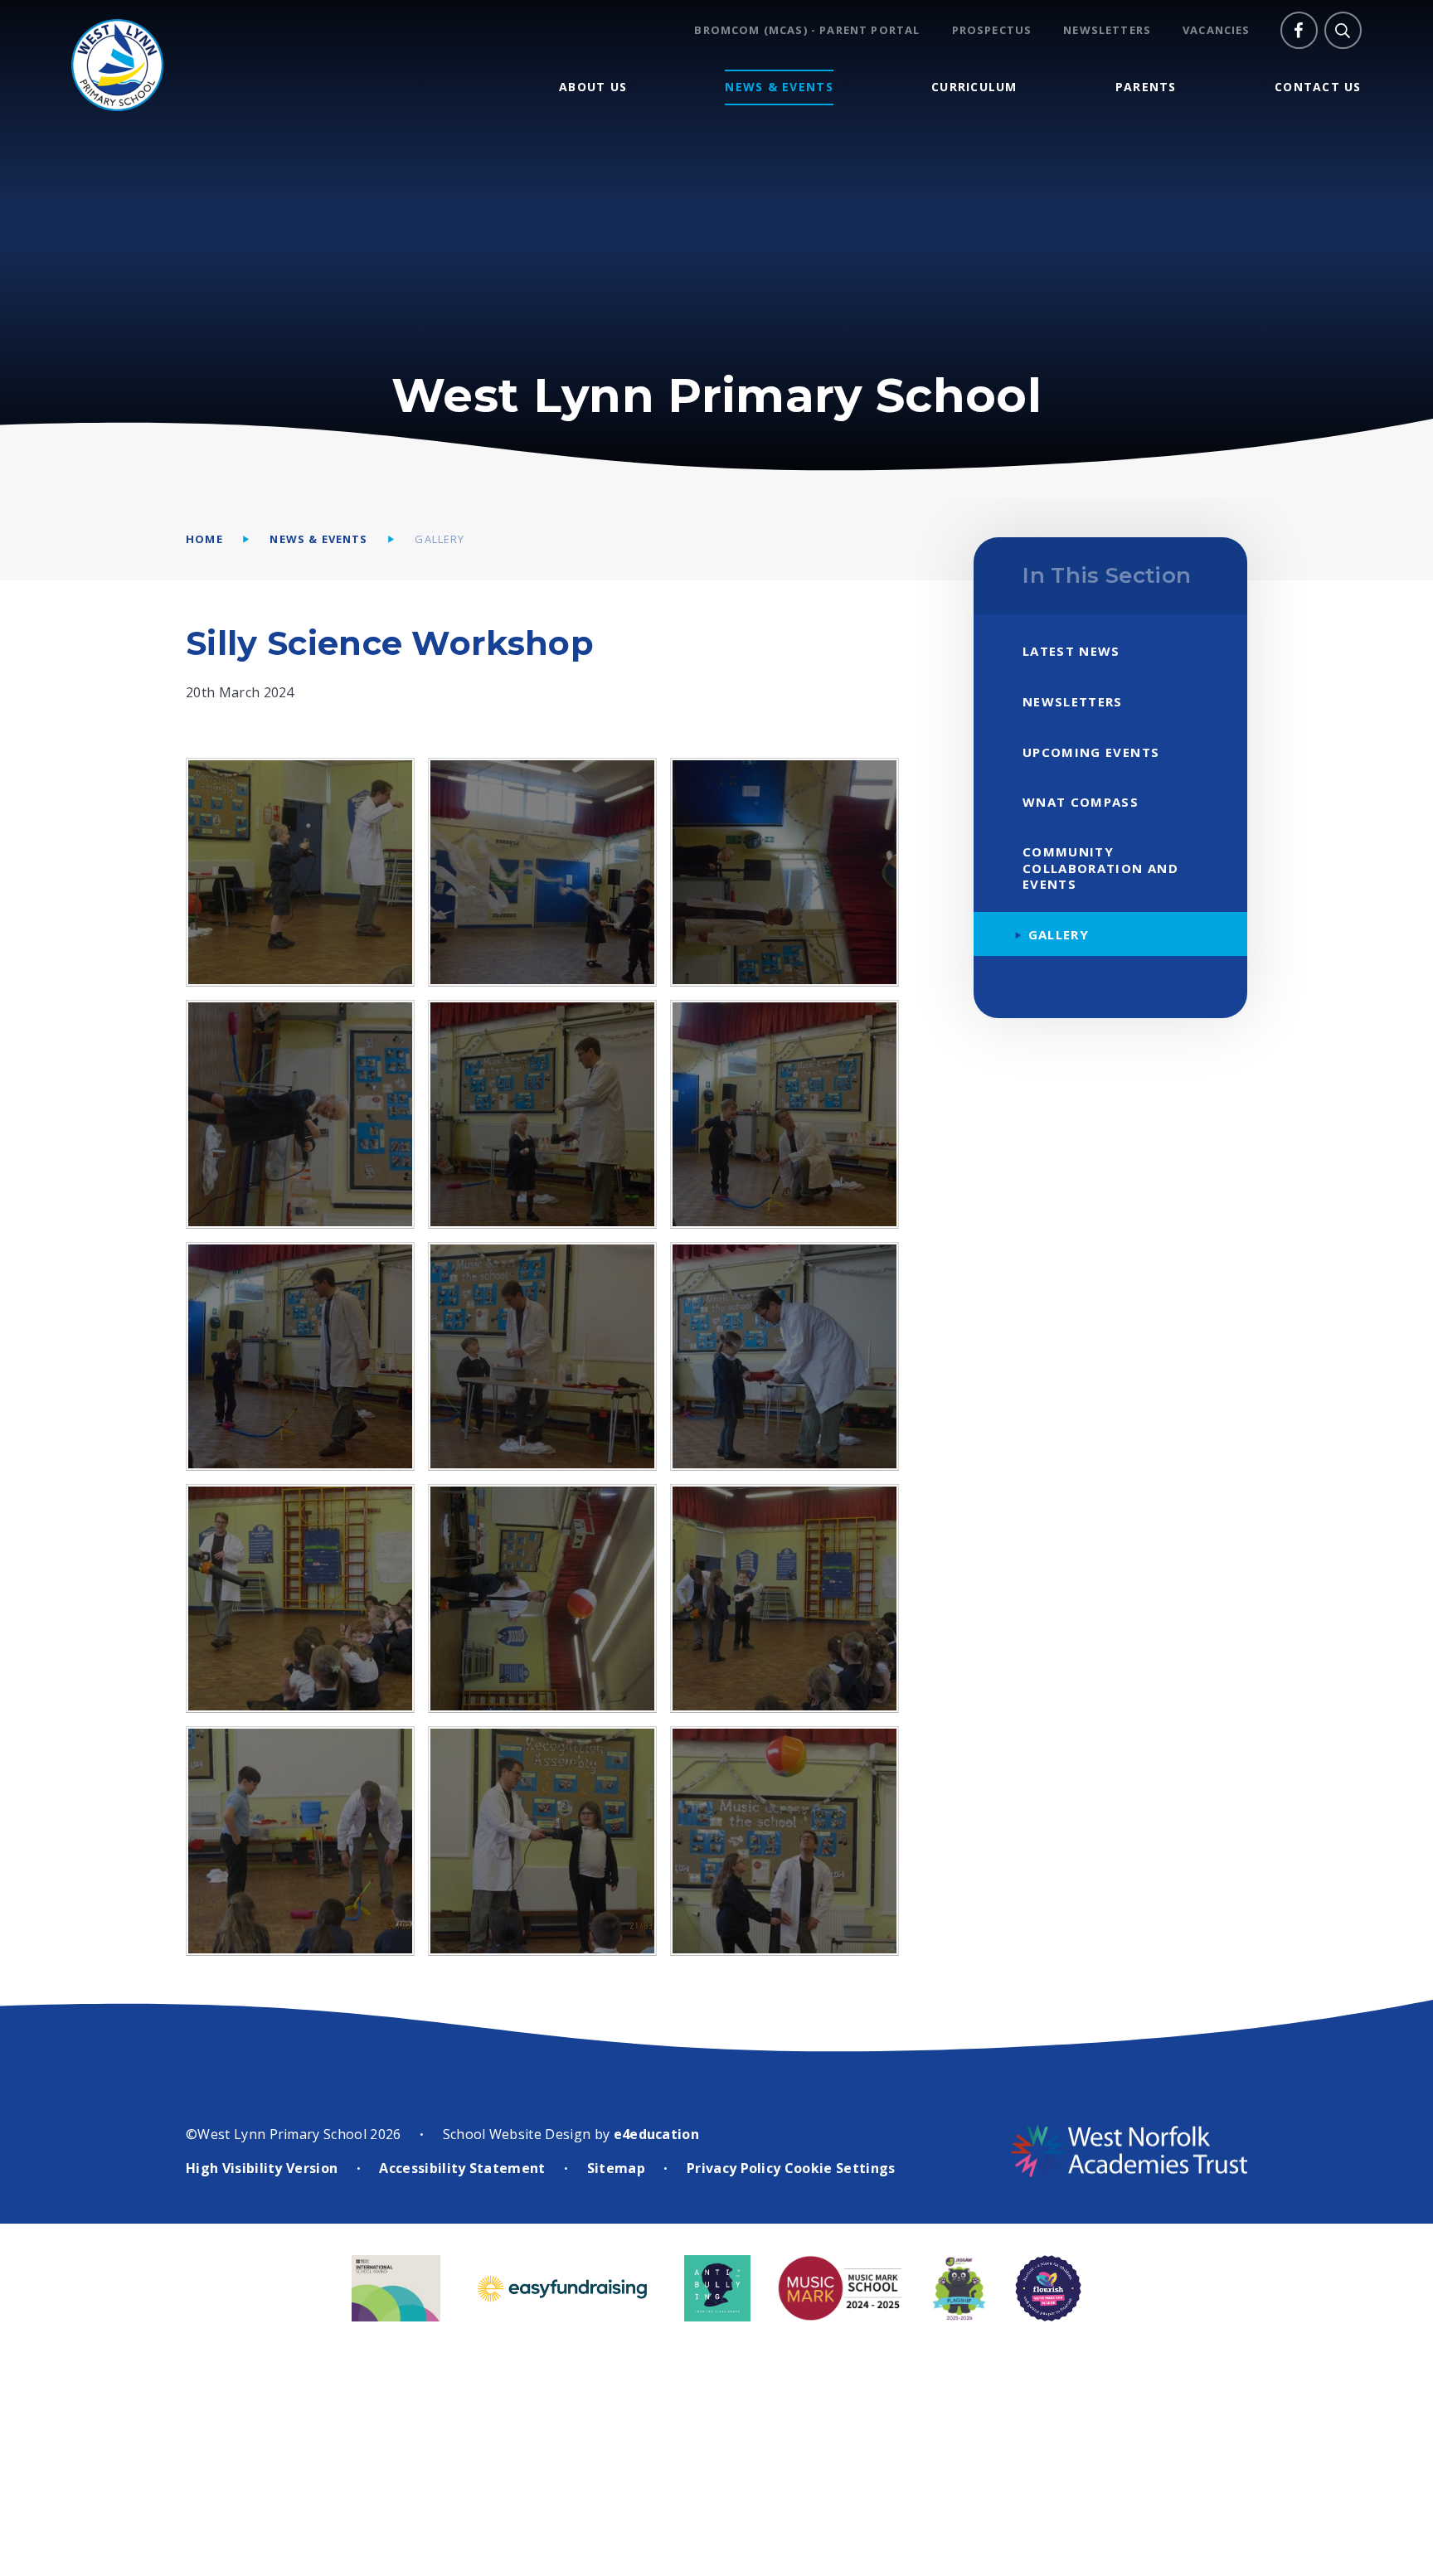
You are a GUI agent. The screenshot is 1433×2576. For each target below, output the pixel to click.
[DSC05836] (785, 1114)
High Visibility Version (262, 2168)
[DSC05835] (300, 1356)
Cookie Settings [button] (840, 2168)
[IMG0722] (785, 1598)
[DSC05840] (542, 1114)
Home (204, 539)
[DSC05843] (300, 1114)
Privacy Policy (734, 2168)
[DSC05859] (542, 872)
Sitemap (616, 2168)
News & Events (318, 539)
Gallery (440, 539)
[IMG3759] (542, 1841)
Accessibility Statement (462, 2168)
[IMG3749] (300, 1841)
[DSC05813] (785, 1356)
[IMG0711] (300, 872)
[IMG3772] (785, 1841)
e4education (657, 2134)
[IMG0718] (542, 1598)
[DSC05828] (542, 1356)
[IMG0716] (300, 1598)
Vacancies (1217, 30)
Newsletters (1107, 30)
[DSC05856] (785, 872)
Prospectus (992, 30)
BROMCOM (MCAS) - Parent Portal (807, 30)
